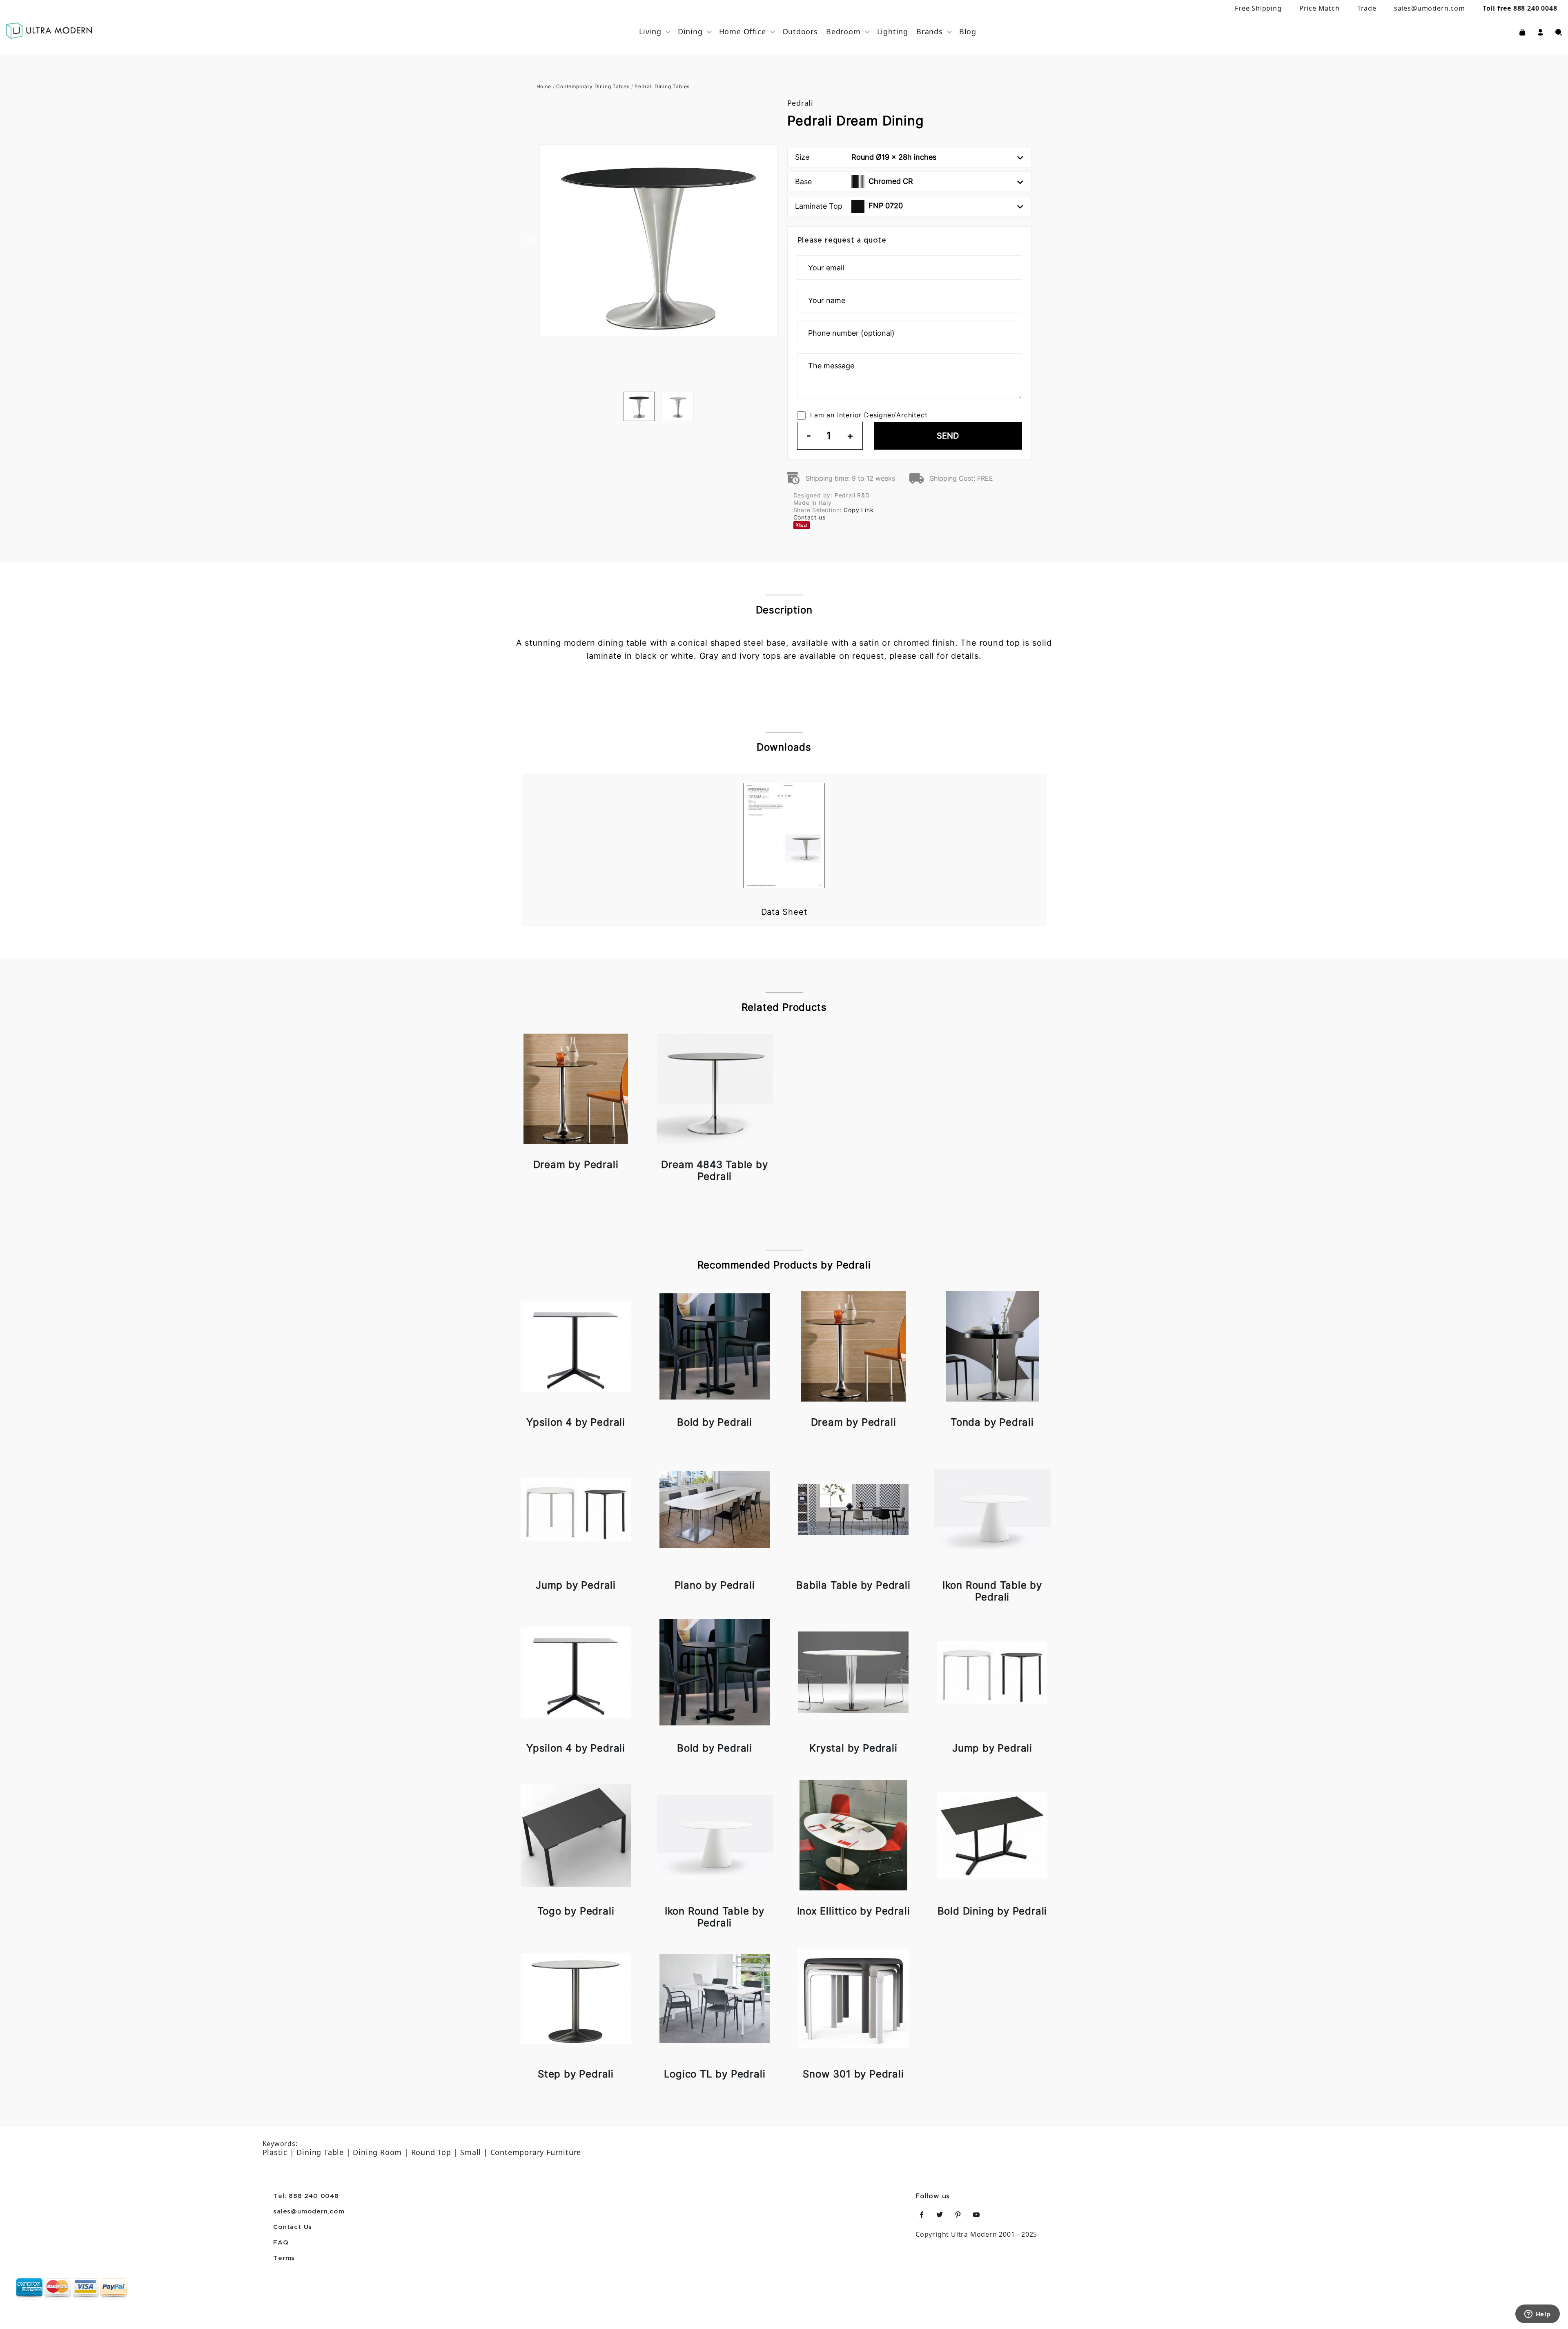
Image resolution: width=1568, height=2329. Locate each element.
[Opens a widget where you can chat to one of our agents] (1537, 2315)
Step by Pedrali (576, 2074)
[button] (1540, 31)
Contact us (810, 517)
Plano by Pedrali (715, 1585)
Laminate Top (849, 206)
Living (650, 31)
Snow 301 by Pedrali (853, 2074)
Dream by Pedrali (576, 1164)
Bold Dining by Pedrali (992, 1911)
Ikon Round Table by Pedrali (992, 1591)
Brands (930, 31)
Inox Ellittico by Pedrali (854, 1911)
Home (544, 86)
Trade (1367, 8)
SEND (948, 436)
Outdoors (800, 31)
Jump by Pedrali (576, 1585)
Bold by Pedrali (715, 1422)
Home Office (743, 31)
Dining (690, 31)
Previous (530, 241)
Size (866, 157)
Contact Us (293, 2227)
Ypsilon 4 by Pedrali (576, 1422)
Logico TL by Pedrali (715, 2074)
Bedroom (843, 31)
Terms (284, 2258)
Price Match (1320, 8)
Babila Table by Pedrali (853, 1585)
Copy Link (859, 510)
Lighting (893, 31)
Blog (968, 31)
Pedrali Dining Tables (662, 86)
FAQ (281, 2243)
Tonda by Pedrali (992, 1422)
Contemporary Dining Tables (593, 86)
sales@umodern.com (1430, 8)
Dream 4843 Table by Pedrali (714, 1170)
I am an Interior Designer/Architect (869, 415)
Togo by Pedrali (576, 1911)
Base (854, 181)
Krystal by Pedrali (853, 1748)
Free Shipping (1258, 8)
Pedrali (801, 103)
